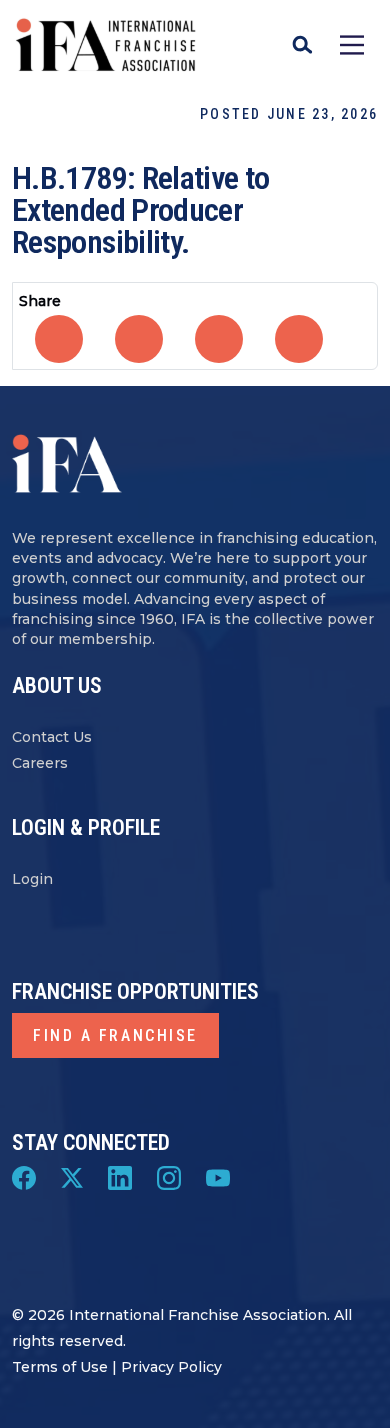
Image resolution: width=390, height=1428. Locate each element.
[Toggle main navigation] (352, 45)
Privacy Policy (171, 1367)
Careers (40, 763)
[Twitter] (72, 1177)
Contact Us (52, 737)
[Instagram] (169, 1177)
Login (32, 879)
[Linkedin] (120, 1177)
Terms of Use (60, 1367)
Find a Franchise (115, 1035)
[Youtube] (218, 1177)
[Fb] (24, 1177)
